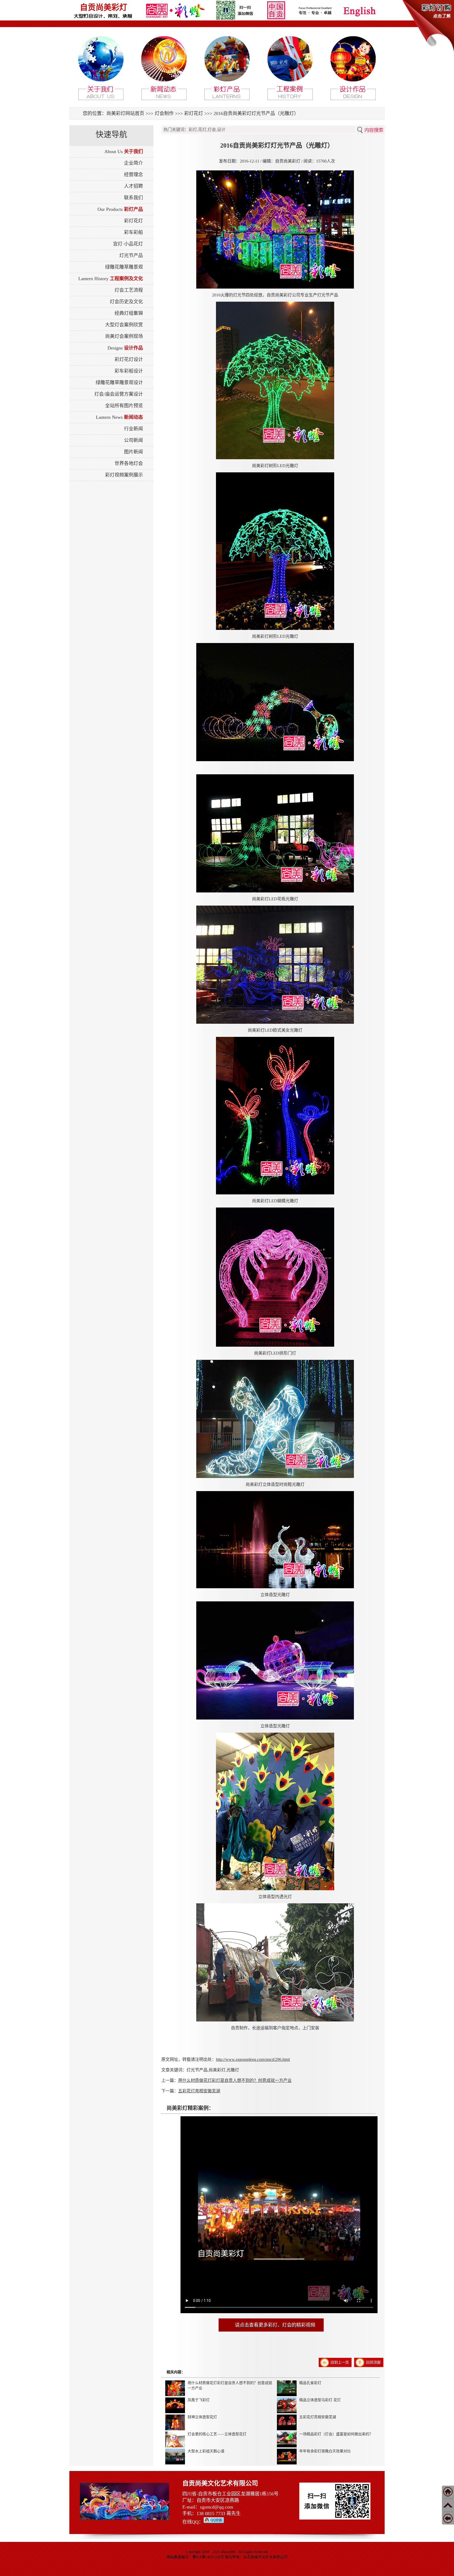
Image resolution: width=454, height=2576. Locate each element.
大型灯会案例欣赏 (124, 325)
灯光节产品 (131, 255)
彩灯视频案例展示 (124, 475)
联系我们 (133, 198)
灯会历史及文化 (126, 302)
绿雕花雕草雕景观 (124, 267)
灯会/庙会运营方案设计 (119, 394)
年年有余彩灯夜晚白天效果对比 (325, 2451)
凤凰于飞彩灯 (199, 2400)
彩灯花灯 (194, 113)
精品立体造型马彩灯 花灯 (320, 2400)
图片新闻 (133, 452)
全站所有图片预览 (124, 406)
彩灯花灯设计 (129, 359)
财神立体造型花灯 (202, 2417)
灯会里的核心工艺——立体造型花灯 (217, 2434)
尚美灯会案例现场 (124, 336)
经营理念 (133, 175)
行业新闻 (133, 429)
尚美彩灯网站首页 (125, 113)
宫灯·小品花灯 (128, 244)
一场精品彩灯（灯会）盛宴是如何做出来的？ (336, 2434)
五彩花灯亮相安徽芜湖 (199, 2091)
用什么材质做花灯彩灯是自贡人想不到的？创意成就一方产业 (235, 2080)
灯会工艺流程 (129, 290)
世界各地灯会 (129, 463)
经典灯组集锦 (129, 313)
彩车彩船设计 (129, 371)
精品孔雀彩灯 (310, 2383)
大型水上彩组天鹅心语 (206, 2451)
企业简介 (133, 163)
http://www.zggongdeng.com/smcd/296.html (253, 2059)
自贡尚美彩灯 (104, 7)
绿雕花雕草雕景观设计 (119, 383)
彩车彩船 (133, 232)
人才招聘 (133, 186)
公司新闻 (133, 440)
